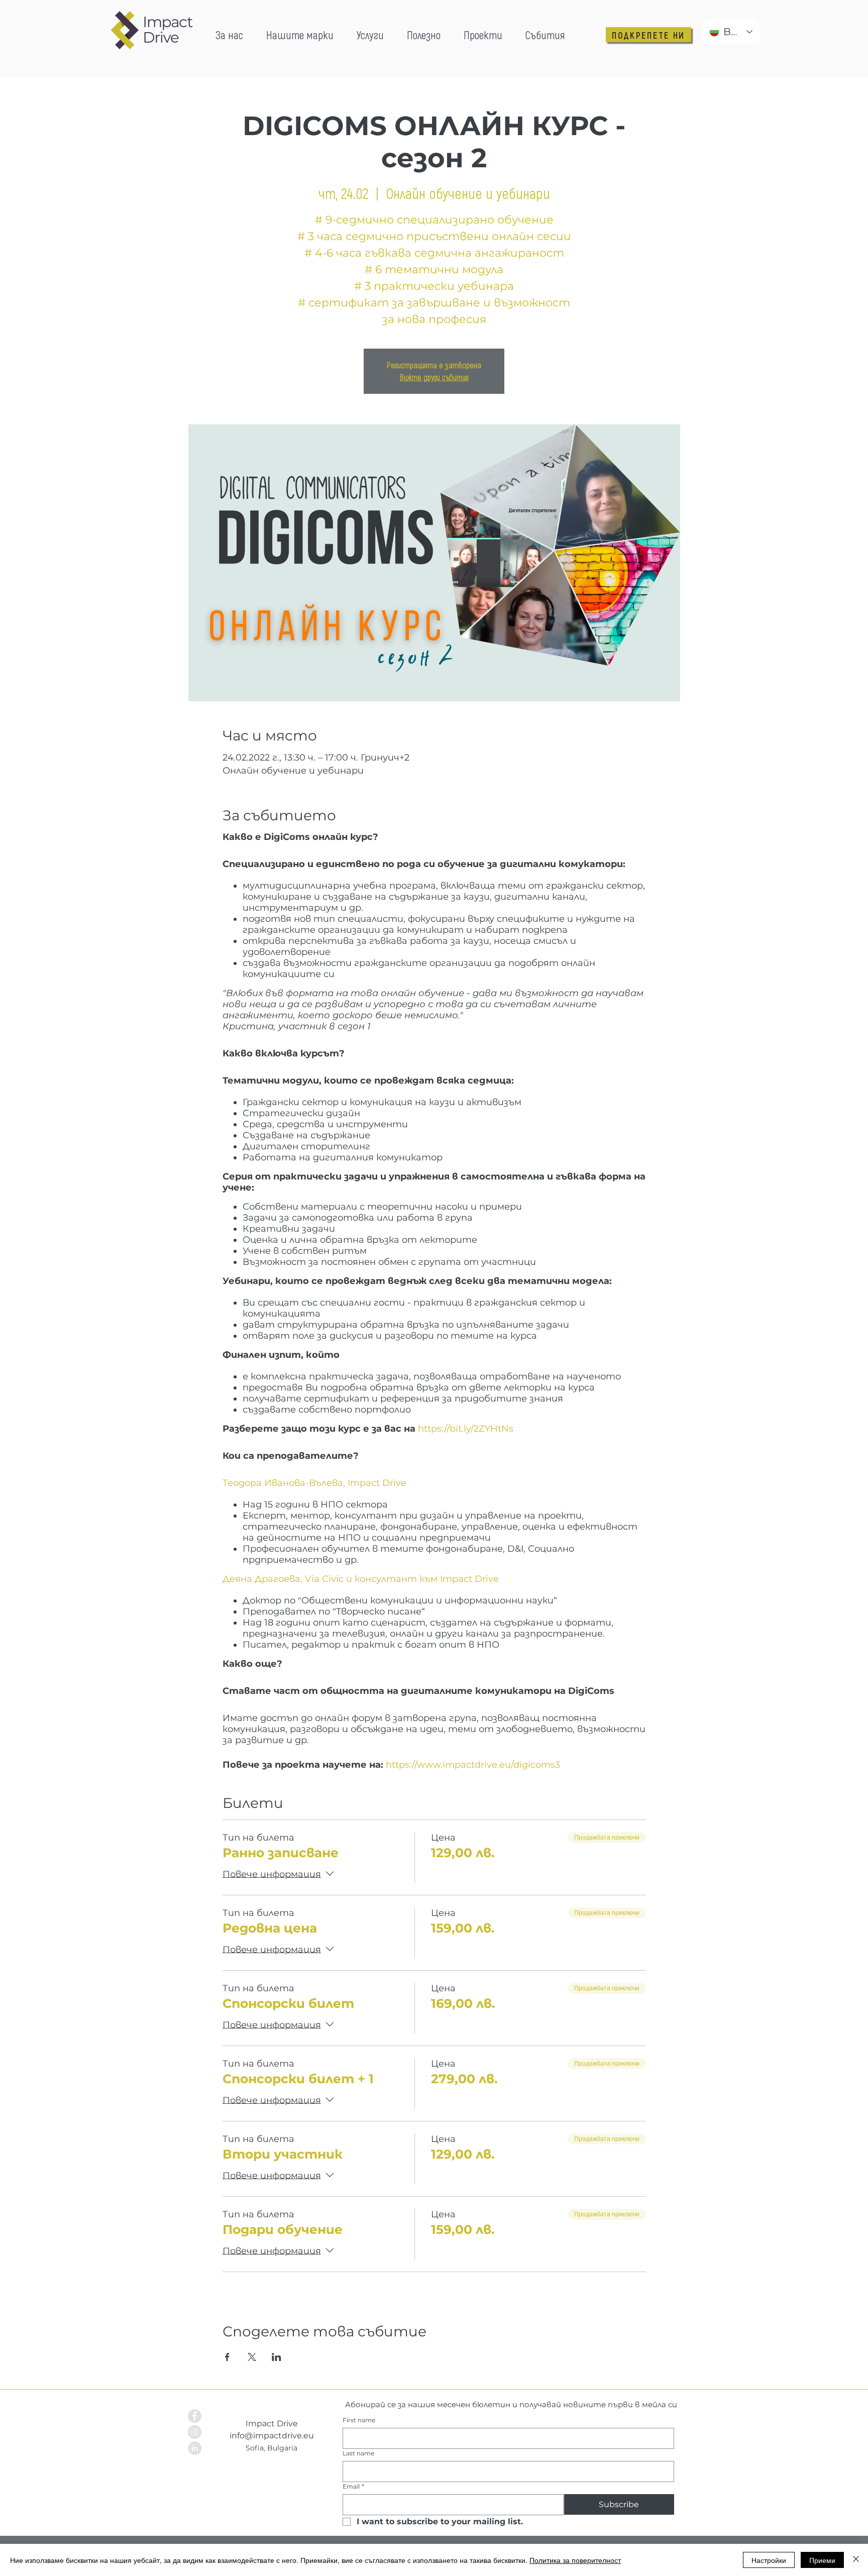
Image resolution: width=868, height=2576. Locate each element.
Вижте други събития (434, 377)
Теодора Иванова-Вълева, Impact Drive (314, 1483)
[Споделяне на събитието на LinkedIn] (277, 2357)
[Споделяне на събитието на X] (252, 2357)
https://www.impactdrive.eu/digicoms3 (474, 1765)
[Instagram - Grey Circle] (195, 2432)
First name (359, 2420)
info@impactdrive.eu (272, 2436)
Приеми (822, 2560)
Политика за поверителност (575, 2560)
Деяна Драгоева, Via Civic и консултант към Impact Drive (361, 1579)
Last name (358, 2453)
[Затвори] (856, 2560)
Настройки (769, 2560)
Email (353, 2486)
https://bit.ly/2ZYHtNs (466, 1429)
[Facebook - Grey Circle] (195, 2416)
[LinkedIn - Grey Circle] (195, 2448)
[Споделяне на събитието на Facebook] (227, 2357)
